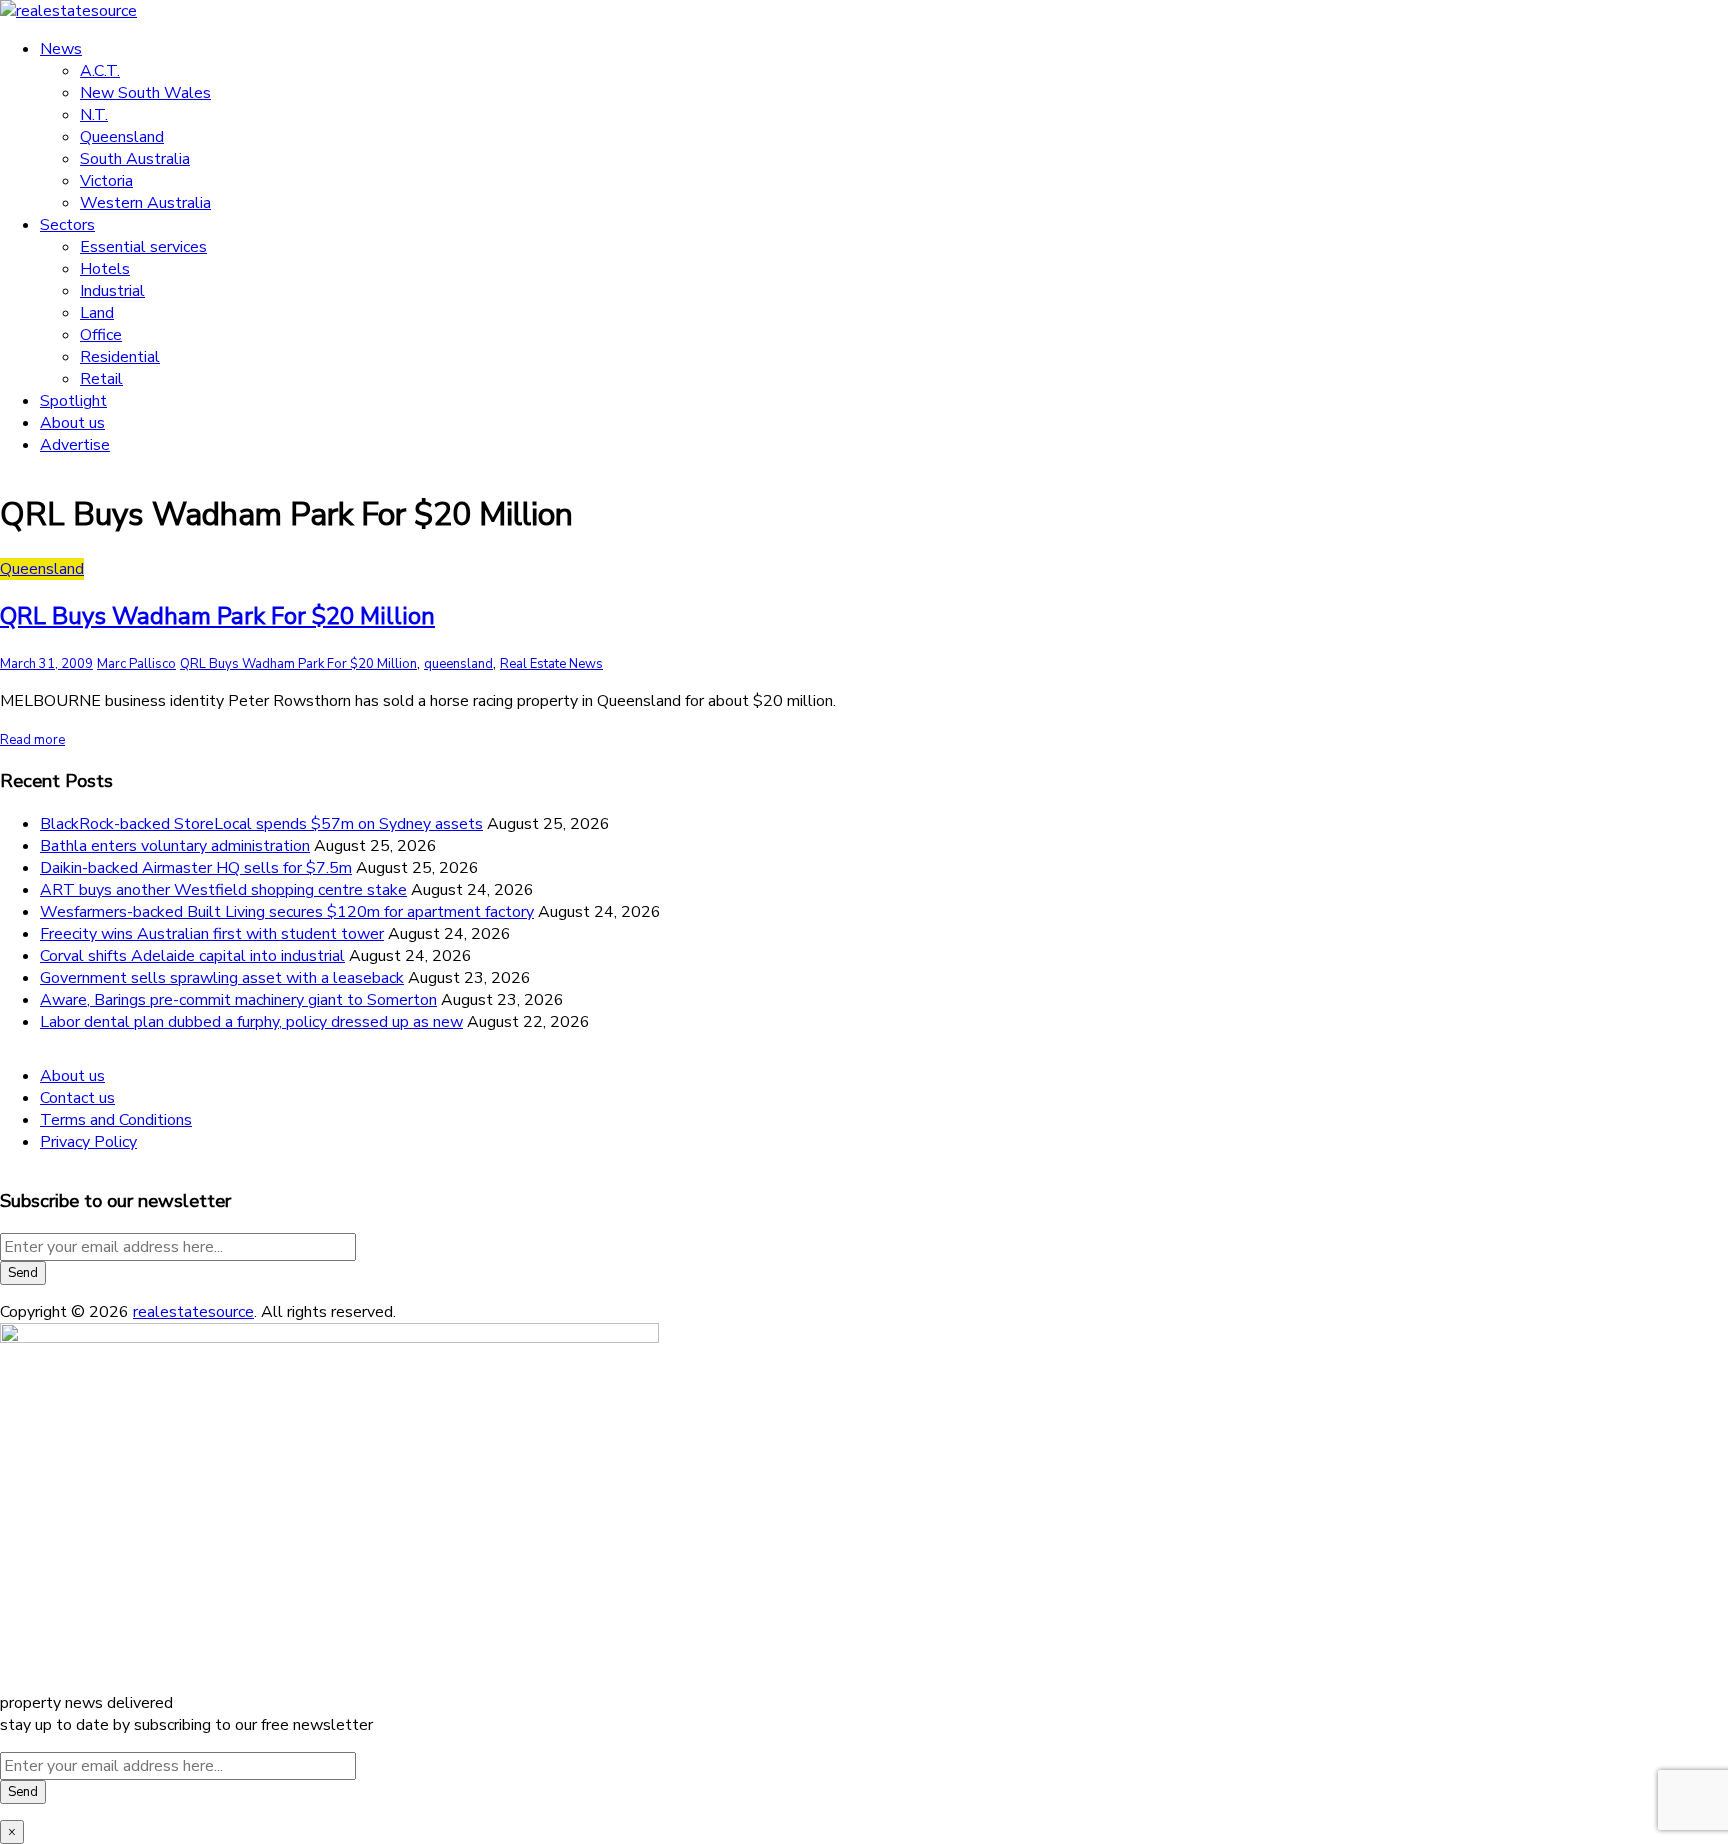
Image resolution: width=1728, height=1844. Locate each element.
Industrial (112, 291)
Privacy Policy (88, 1142)
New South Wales (145, 93)
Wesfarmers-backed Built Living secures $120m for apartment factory (287, 912)
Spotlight (73, 401)
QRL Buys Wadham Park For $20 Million (217, 616)
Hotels (105, 269)
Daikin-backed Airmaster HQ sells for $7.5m (196, 868)
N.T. (94, 115)
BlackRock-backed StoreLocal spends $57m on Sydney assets (261, 824)
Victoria (106, 181)
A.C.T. (100, 71)
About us (72, 423)
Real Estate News (551, 664)
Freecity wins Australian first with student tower (212, 934)
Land (97, 313)
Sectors (67, 225)
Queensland (122, 137)
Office (101, 335)
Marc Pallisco (136, 664)
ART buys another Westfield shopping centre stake (223, 890)
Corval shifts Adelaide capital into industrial (192, 956)
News (61, 49)
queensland (458, 664)
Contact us (77, 1098)
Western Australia (145, 203)
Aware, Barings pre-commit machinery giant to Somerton (238, 1000)
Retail (101, 379)
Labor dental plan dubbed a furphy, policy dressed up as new (251, 1022)
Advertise (75, 445)
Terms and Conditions (116, 1120)
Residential (120, 357)
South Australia (135, 159)
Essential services (143, 247)
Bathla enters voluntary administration (175, 846)
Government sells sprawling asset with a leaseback (222, 978)
